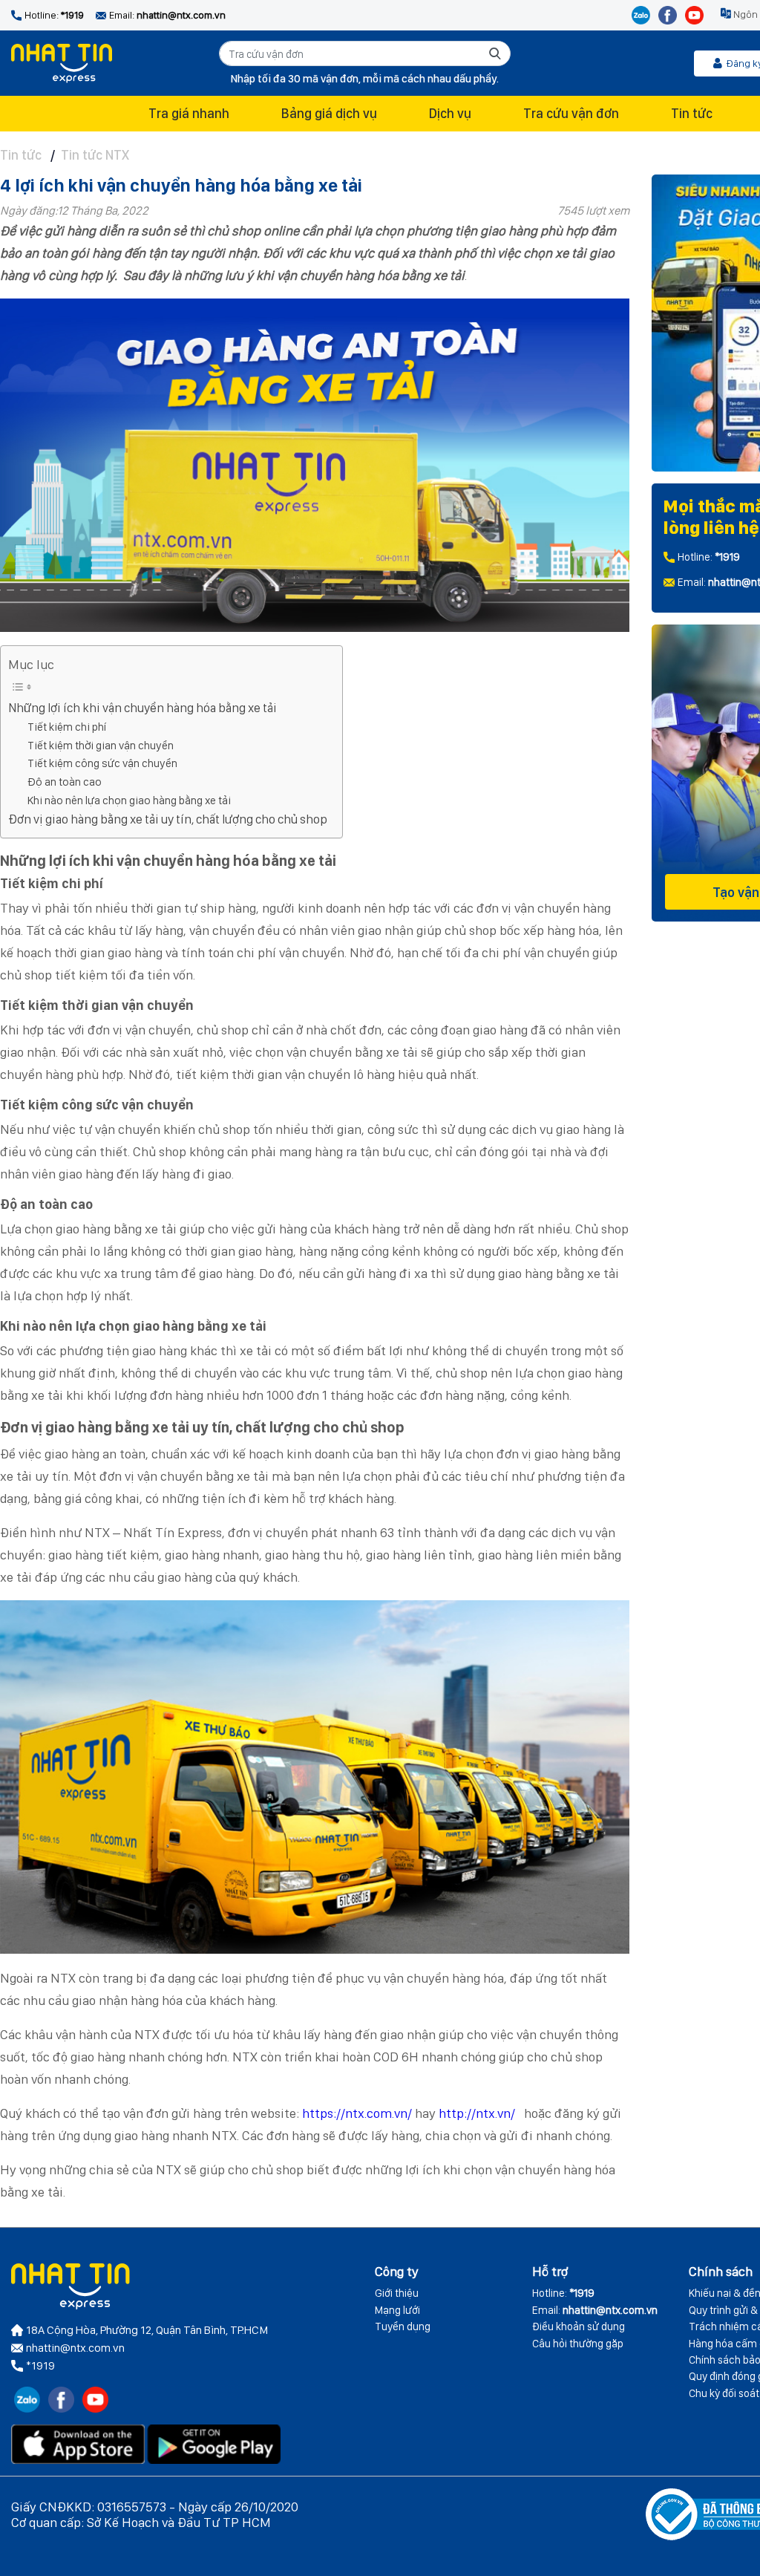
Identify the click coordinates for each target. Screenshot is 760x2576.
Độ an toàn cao (65, 782)
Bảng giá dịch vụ (329, 113)
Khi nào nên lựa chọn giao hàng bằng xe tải (129, 800)
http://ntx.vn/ (477, 2113)
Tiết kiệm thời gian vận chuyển (101, 745)
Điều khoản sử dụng (579, 2326)
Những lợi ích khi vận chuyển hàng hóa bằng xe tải (142, 708)
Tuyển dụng (403, 2326)
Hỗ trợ (550, 2271)
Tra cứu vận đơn (571, 113)
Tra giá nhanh (189, 113)
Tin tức (692, 113)
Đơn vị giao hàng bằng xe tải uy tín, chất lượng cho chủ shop (168, 819)
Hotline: (563, 2293)
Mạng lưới (397, 2310)
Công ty (397, 2271)
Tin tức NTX (95, 155)
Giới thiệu (397, 2293)
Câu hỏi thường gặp (578, 2344)
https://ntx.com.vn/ (357, 2113)
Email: (595, 2310)
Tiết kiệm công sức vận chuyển (102, 763)
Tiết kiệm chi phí (67, 727)
